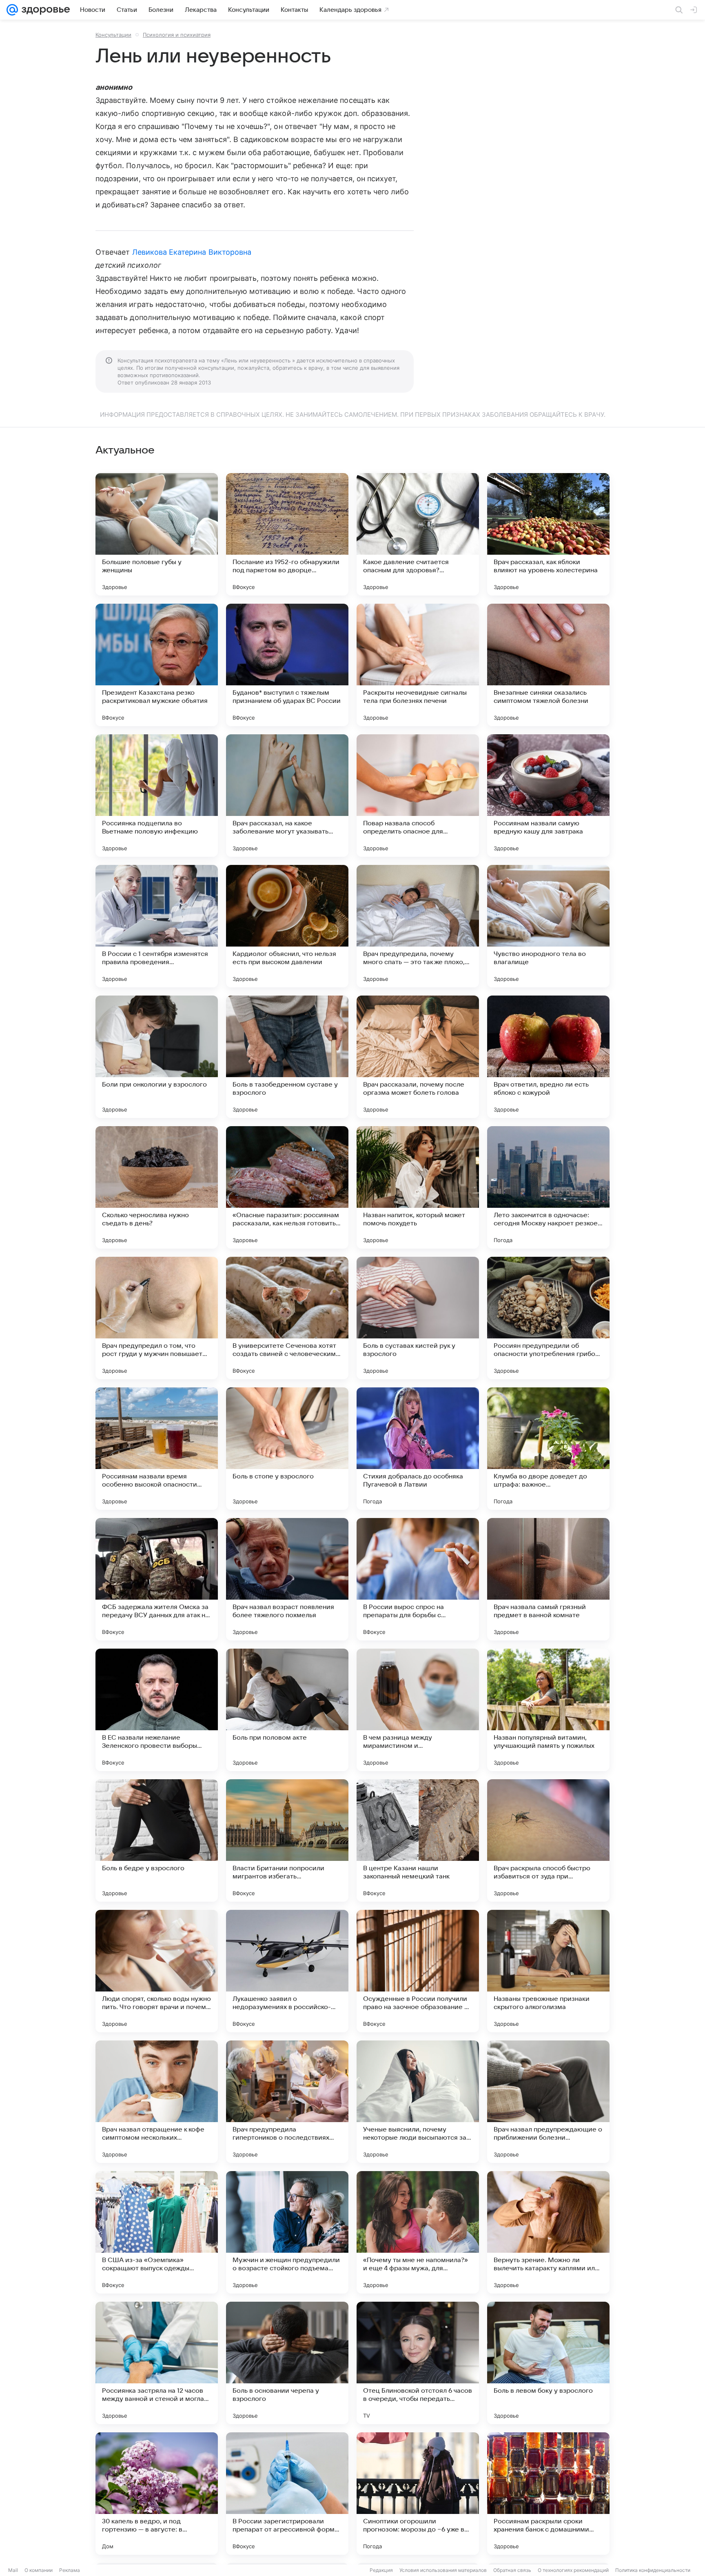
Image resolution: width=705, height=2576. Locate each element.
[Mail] (12, 10)
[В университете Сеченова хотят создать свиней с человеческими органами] (287, 1318)
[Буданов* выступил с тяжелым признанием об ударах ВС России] (287, 665)
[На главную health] (44, 10)
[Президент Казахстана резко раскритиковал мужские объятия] (157, 665)
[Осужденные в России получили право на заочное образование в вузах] (418, 1971)
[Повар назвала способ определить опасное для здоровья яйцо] (418, 796)
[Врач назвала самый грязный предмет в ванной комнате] (548, 1579)
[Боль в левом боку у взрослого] (548, 2363)
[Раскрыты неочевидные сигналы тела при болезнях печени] (418, 665)
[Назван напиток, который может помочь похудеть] (418, 1187)
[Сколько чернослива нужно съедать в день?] (157, 1187)
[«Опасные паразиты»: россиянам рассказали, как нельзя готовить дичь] (287, 1187)
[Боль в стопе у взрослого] (287, 1449)
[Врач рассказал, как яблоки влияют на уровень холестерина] (548, 534)
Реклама (70, 2570)
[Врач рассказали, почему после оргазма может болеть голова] (418, 1057)
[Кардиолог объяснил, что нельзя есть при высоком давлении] (287, 926)
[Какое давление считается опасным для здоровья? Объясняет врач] (418, 534)
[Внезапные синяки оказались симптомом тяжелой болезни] (548, 665)
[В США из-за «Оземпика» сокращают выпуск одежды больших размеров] (157, 2232)
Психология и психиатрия (177, 35)
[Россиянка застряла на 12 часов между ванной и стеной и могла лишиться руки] (157, 2363)
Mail (13, 2570)
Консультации (113, 35)
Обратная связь (512, 2570)
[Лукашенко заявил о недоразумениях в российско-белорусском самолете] (287, 1971)
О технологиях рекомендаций (573, 2570)
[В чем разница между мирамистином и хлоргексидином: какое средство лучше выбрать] (418, 1710)
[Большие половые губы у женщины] (157, 534)
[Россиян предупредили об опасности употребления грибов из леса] (548, 1318)
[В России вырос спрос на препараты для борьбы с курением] (418, 1579)
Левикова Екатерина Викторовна (192, 252)
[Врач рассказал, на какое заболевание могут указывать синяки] (287, 796)
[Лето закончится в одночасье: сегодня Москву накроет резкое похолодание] (548, 1187)
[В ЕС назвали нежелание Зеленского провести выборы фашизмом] (157, 1710)
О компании (39, 2570)
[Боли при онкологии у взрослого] (157, 1057)
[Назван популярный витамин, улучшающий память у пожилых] (548, 1710)
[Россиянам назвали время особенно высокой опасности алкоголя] (157, 1449)
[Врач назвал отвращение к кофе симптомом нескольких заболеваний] (157, 2102)
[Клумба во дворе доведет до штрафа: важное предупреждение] (548, 1449)
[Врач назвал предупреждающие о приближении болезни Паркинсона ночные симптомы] (548, 2102)
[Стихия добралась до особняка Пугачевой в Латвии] (418, 1449)
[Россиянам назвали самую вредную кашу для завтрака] (548, 796)
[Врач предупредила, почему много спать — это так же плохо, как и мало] (418, 926)
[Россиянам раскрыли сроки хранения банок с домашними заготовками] (548, 2494)
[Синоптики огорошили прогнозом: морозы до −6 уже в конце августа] (418, 2494)
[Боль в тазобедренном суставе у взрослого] (287, 1057)
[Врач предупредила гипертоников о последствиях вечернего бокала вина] (287, 2102)
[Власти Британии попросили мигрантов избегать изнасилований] (287, 1840)
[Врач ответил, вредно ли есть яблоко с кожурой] (548, 1057)
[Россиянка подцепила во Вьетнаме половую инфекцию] (157, 796)
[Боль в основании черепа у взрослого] (287, 2363)
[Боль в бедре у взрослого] (157, 1840)
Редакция (381, 2570)
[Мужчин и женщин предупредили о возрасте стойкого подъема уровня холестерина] (287, 2232)
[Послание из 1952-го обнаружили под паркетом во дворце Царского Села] (287, 534)
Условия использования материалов (443, 2570)
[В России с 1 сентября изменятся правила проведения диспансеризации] (157, 926)
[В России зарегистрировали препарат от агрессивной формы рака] (287, 2494)
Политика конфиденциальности (653, 2570)
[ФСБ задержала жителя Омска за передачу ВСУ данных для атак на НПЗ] (157, 1579)
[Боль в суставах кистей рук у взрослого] (418, 1318)
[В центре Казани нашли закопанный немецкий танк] (418, 1840)
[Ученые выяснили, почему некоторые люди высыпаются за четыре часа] (418, 2102)
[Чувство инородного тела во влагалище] (548, 926)
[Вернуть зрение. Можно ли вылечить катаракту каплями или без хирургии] (548, 2232)
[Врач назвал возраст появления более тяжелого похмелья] (287, 1579)
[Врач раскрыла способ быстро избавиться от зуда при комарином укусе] (548, 1840)
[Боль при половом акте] (287, 1710)
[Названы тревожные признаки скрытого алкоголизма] (548, 1971)
